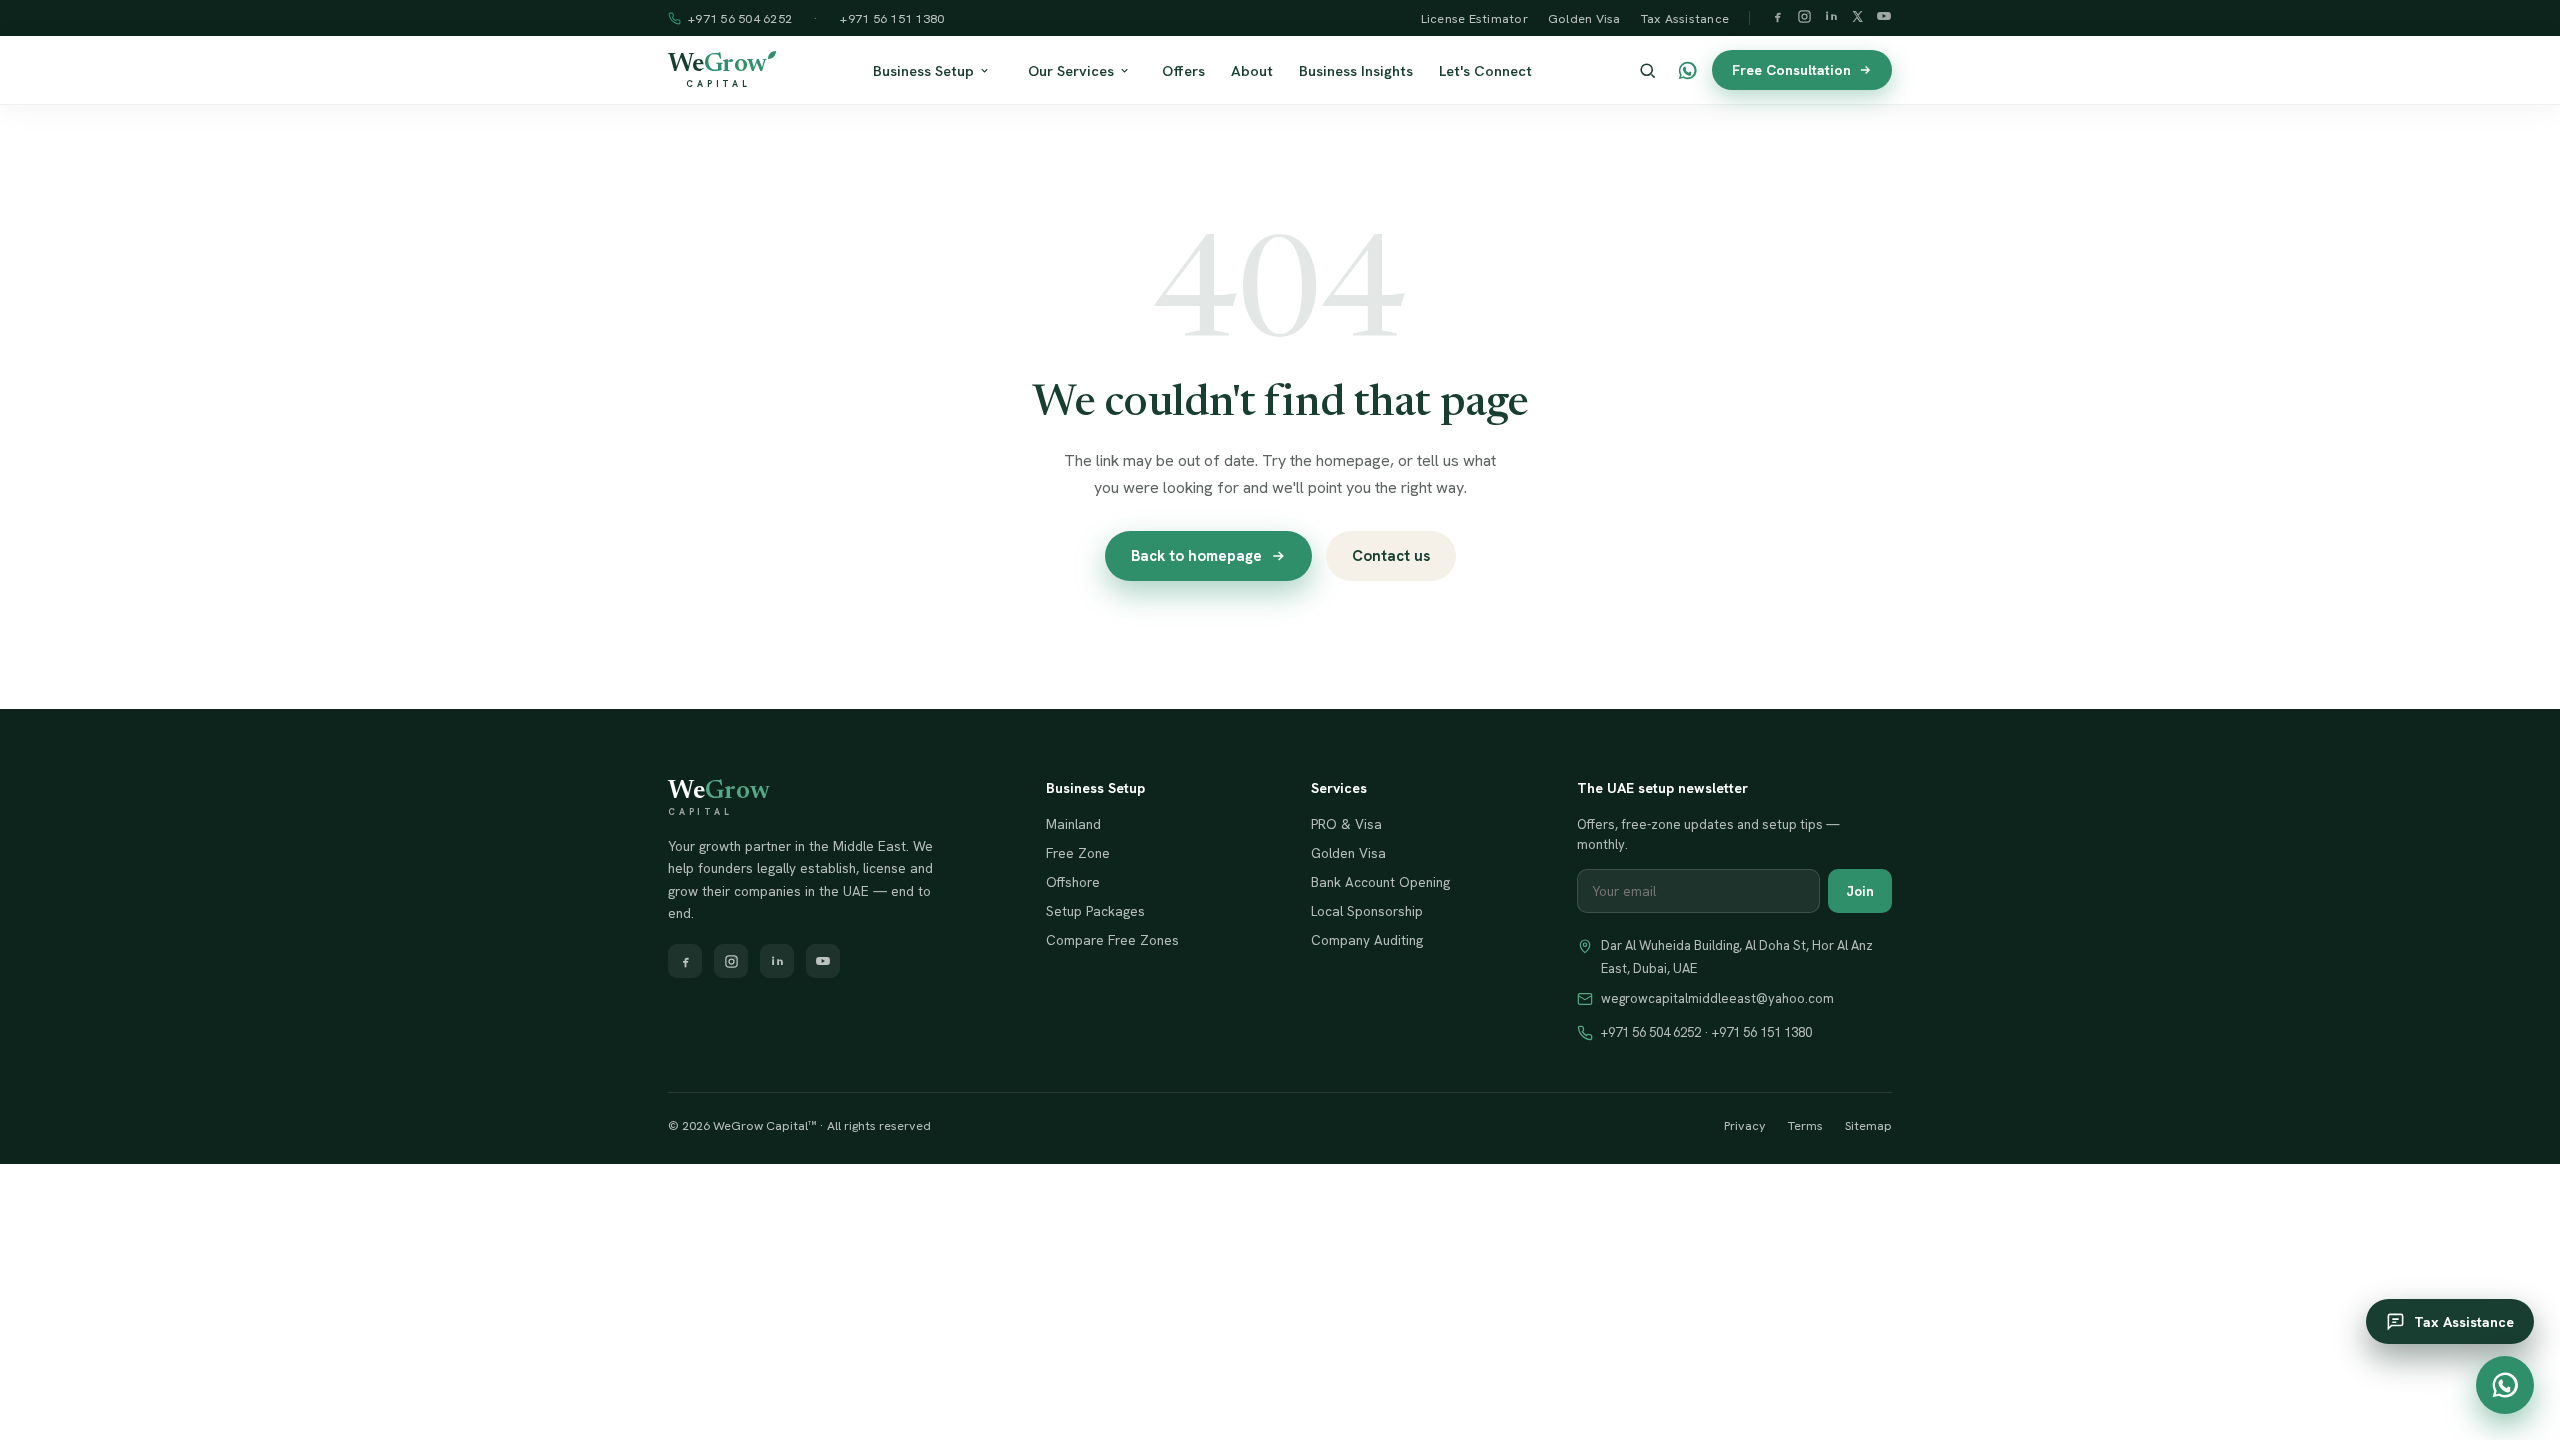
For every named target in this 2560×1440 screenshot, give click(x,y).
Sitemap (1868, 1125)
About (1252, 70)
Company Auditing (1367, 940)
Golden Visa (1584, 18)
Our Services (1071, 70)
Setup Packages (1095, 911)
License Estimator (1474, 18)
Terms (1805, 1125)
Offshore (1073, 882)
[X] (1857, 18)
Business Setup (923, 70)
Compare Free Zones (1112, 940)
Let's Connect (1485, 70)
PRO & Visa (1346, 824)
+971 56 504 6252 (740, 18)
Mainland (1073, 824)
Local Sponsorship (1367, 911)
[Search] (1647, 70)
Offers (1183, 70)
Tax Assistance (1685, 18)
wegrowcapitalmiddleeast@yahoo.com (1717, 998)
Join (1860, 891)
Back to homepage (1196, 556)
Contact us (1391, 556)
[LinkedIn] (1831, 18)
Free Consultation (1791, 70)
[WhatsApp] (1687, 70)
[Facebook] (1777, 18)
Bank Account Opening (1380, 882)
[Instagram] (1804, 18)
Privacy (1745, 1125)
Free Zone (1078, 853)
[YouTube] (1884, 18)
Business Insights (1356, 70)
